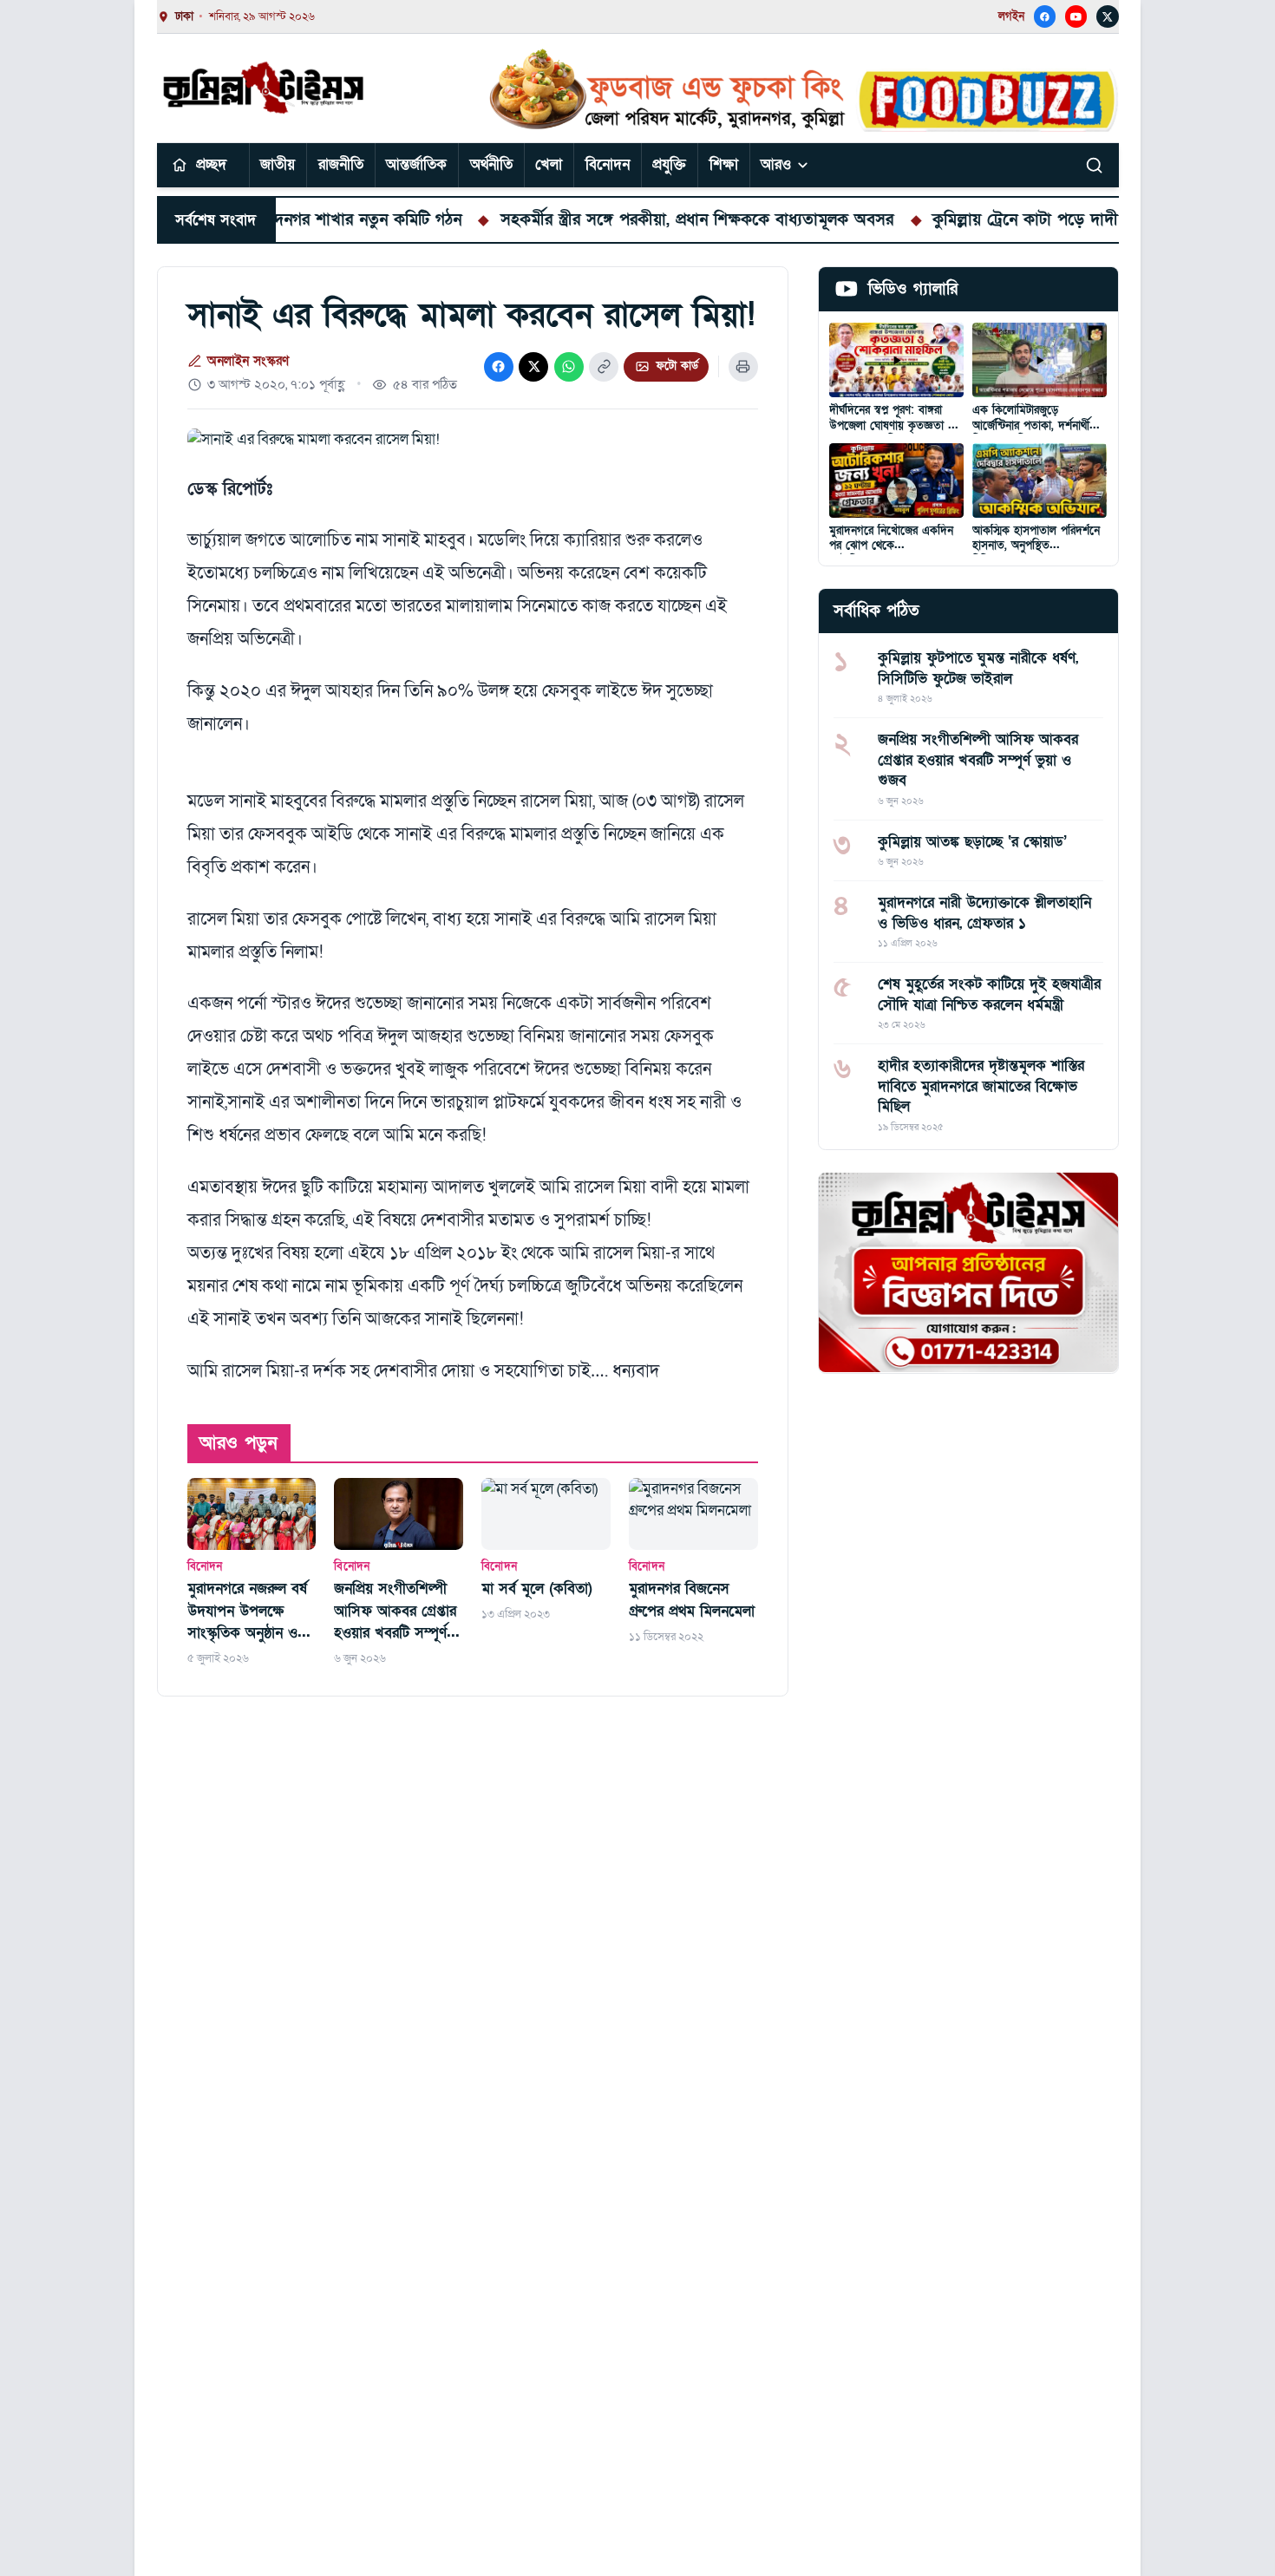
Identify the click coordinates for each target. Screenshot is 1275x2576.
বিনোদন (608, 164)
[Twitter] (1108, 16)
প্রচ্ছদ (211, 164)
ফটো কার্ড (677, 366)
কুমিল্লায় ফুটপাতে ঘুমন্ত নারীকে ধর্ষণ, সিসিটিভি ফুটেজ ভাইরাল (978, 668)
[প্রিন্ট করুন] (743, 367)
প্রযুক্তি (669, 164)
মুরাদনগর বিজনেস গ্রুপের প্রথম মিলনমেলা (692, 1600)
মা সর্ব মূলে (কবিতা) (537, 1589)
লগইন (1011, 16)
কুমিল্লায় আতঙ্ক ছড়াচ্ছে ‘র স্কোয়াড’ (972, 841)
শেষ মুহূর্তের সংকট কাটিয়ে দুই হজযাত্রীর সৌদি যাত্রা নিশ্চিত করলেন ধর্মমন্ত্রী (989, 994)
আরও (776, 164)
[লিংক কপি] (604, 367)
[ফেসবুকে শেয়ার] (499, 367)
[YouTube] (1076, 16)
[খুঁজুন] (1095, 165)
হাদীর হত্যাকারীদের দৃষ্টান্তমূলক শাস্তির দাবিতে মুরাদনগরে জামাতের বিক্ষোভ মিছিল (981, 1086)
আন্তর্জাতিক (416, 164)
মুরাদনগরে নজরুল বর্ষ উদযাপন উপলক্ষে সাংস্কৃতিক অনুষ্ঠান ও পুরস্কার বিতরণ (247, 1612)
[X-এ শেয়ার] (533, 367)
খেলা (549, 164)
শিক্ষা (724, 164)
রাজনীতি (341, 164)
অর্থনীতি (491, 164)
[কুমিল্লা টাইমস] (265, 88)
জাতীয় (278, 164)
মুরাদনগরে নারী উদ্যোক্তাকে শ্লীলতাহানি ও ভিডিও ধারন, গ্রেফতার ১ (984, 912)
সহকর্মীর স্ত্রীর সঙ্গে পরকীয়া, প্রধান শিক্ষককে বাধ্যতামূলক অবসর (623, 219)
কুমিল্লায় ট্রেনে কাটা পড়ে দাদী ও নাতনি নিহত (1000, 219)
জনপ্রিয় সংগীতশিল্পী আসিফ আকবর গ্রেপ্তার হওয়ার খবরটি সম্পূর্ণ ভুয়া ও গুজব (395, 1612)
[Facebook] (1045, 16)
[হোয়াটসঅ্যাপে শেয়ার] (569, 367)
